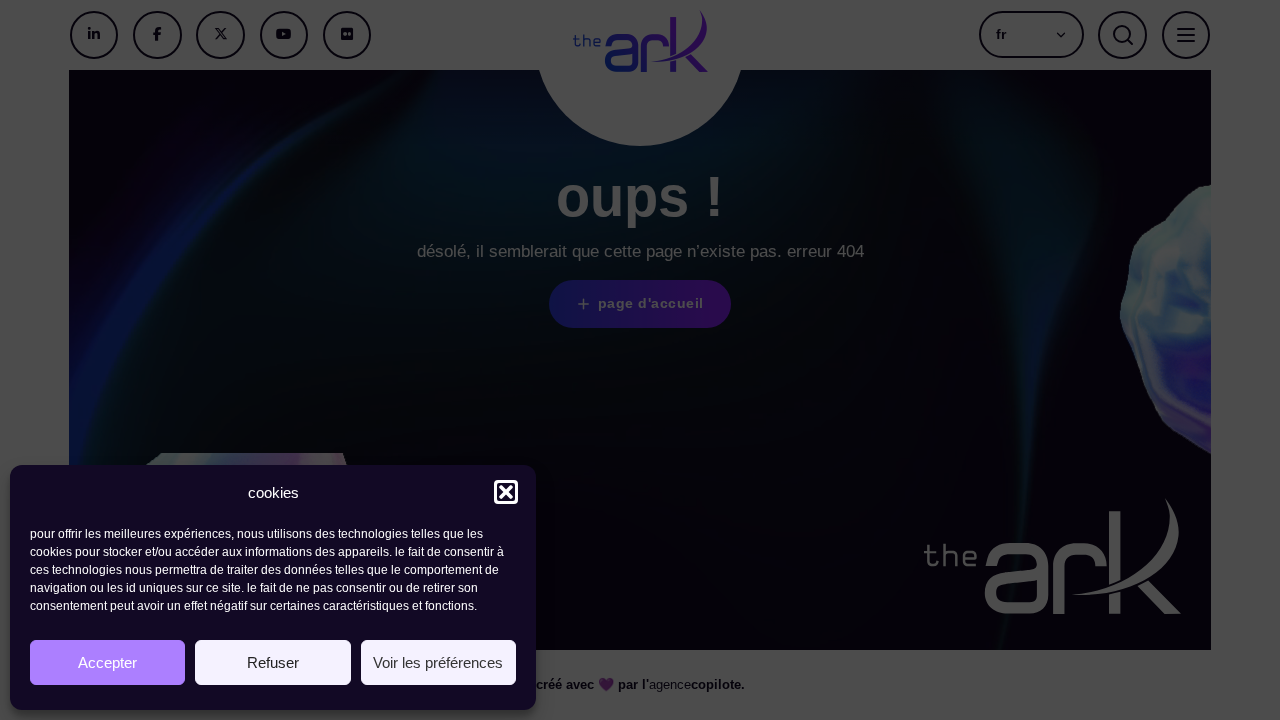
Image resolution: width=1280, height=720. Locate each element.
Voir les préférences (438, 662)
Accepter (107, 662)
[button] (506, 492)
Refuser (273, 662)
